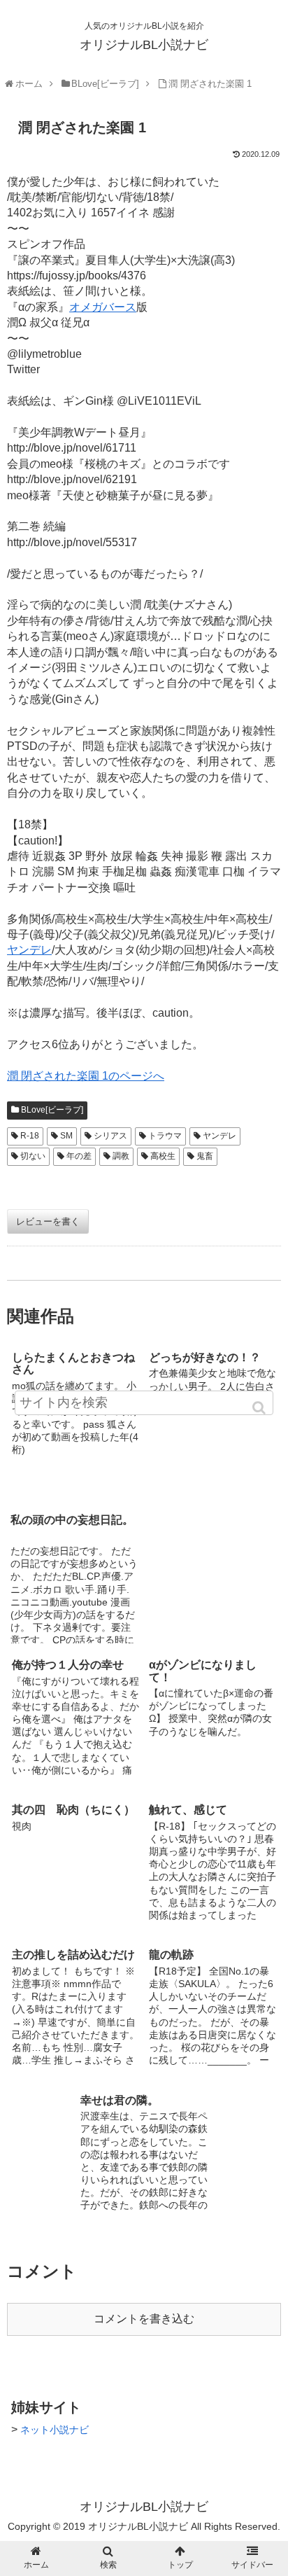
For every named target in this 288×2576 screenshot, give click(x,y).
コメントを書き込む (144, 2319)
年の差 (79, 1156)
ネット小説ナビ (55, 2430)
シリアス (110, 1136)
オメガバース (103, 307)
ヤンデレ (29, 950)
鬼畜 (205, 1156)
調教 (121, 1156)
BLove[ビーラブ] (52, 1110)
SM (66, 1136)
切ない (33, 1156)
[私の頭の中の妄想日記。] (144, 1483)
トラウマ (165, 1136)
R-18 (30, 1136)
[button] (260, 1408)
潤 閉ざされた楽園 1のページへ (86, 1076)
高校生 (163, 1156)
